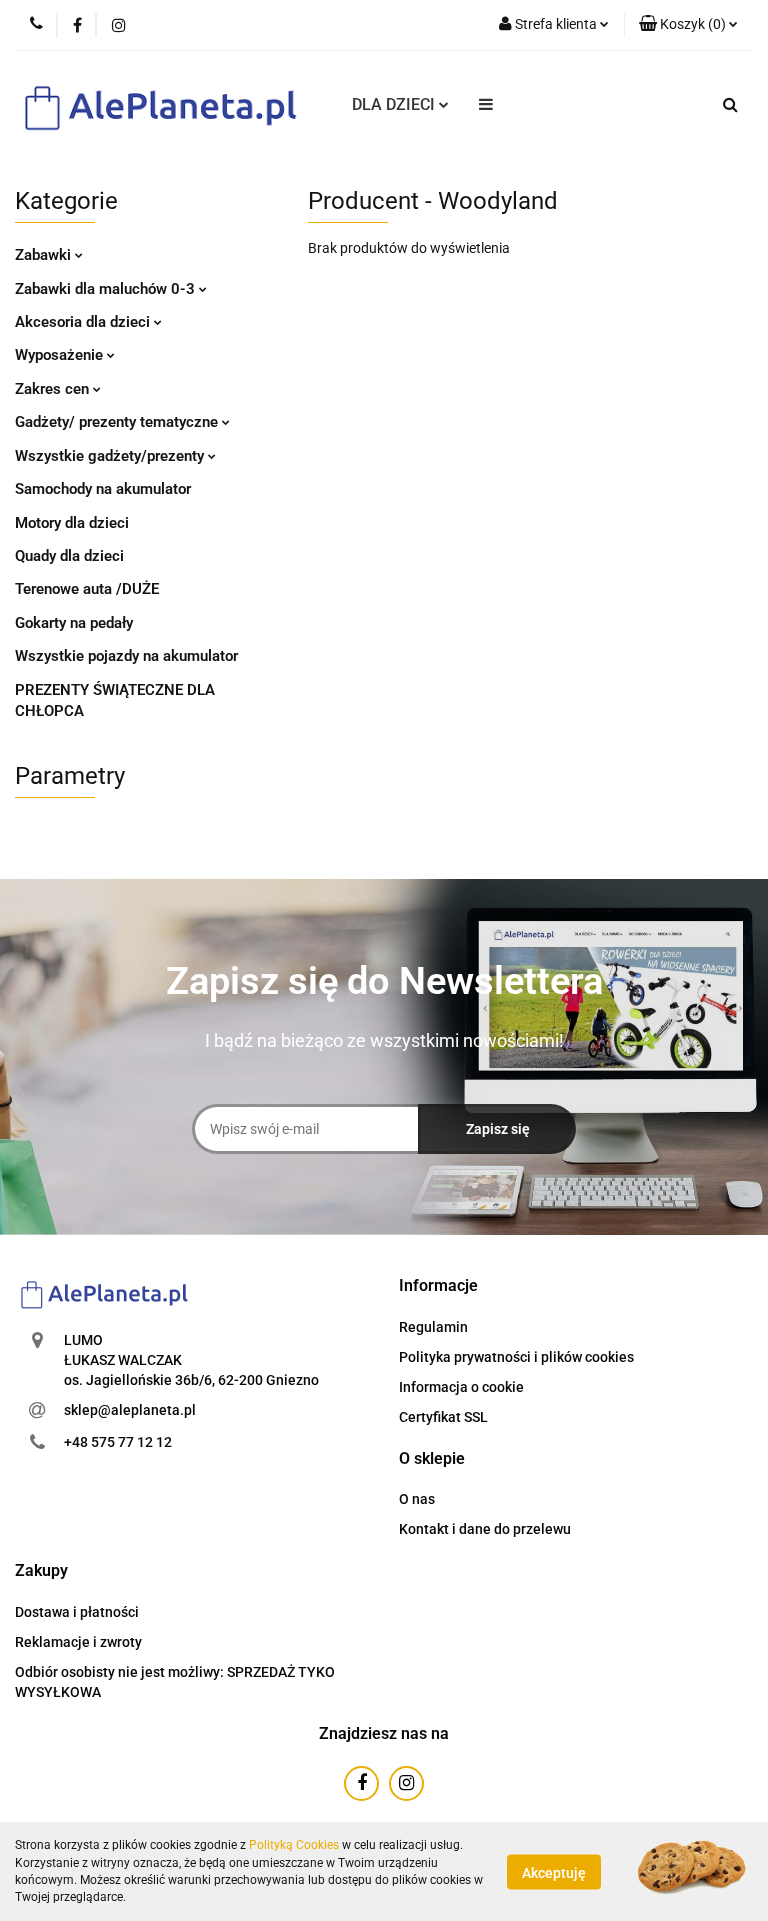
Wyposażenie (61, 355)
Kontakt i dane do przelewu (485, 1529)
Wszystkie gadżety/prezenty (111, 456)
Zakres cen (54, 389)
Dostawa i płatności (77, 1612)
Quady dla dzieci (69, 556)
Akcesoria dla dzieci (84, 322)
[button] (688, 25)
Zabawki (45, 255)
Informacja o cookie (461, 1387)
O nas (417, 1499)
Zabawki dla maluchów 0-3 (107, 289)
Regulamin (433, 1327)
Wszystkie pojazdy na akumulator (126, 656)
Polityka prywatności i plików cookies (516, 1357)
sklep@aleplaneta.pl (130, 1410)
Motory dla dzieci (72, 523)
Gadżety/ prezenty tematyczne (118, 422)
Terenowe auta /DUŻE (87, 589)
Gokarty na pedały (74, 623)
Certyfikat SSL (443, 1417)
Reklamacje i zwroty (78, 1642)
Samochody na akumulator (103, 489)
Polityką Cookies (294, 1845)
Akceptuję (554, 1872)
